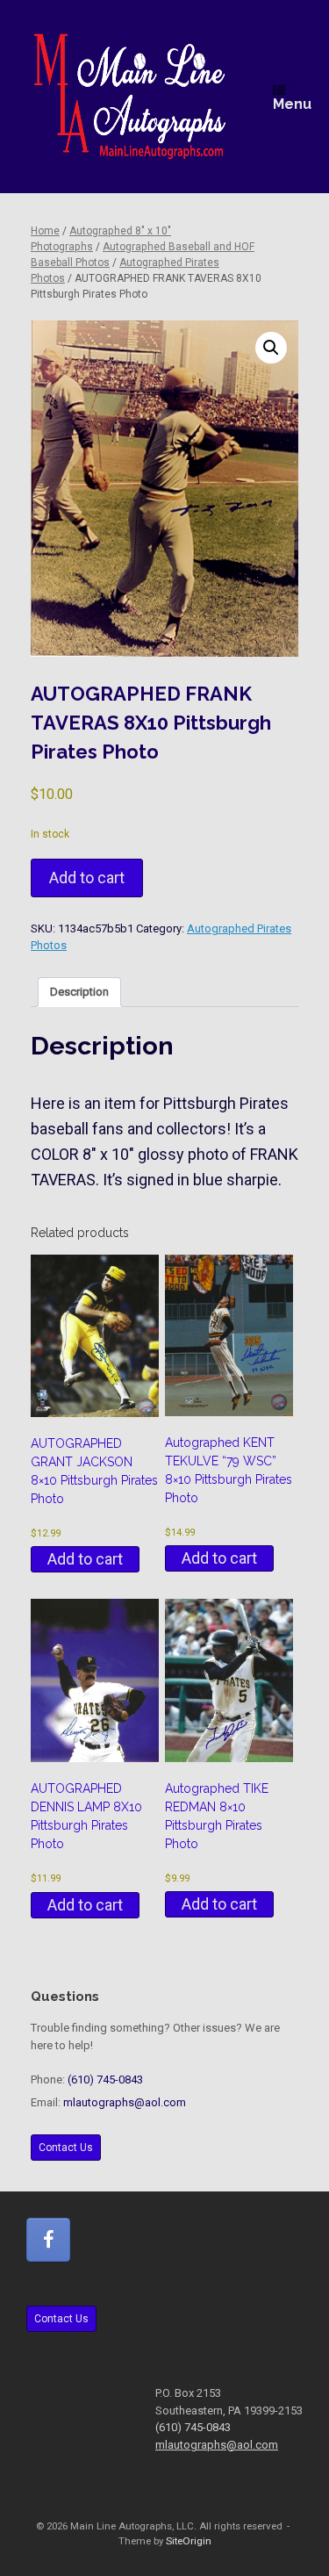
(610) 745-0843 (105, 2080)
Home (45, 231)
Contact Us (66, 2148)
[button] (271, 348)
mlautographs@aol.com (125, 2102)
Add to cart (87, 878)
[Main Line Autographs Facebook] (48, 2240)
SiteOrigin (189, 2541)
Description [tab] (79, 992)
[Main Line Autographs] (130, 97)
